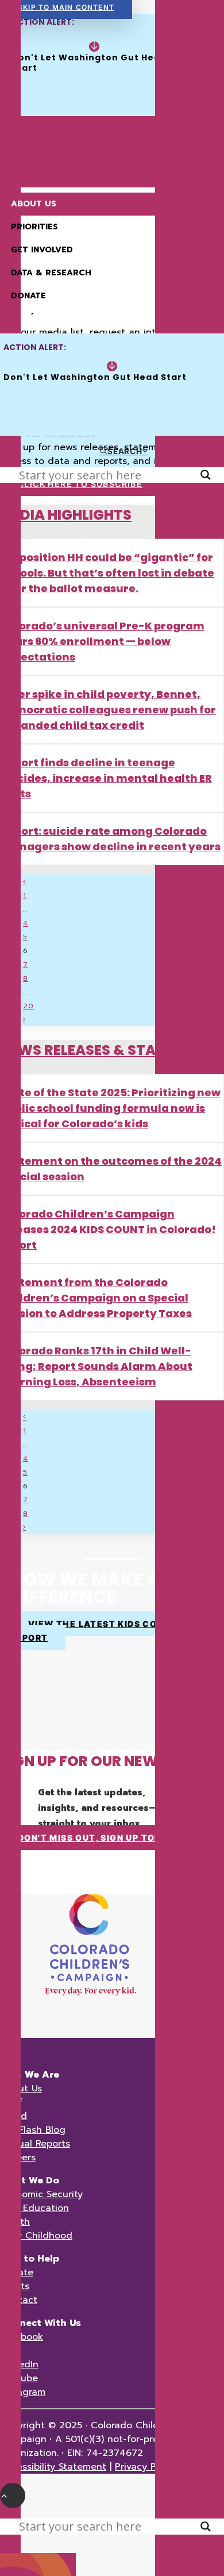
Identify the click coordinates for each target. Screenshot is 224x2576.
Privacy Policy (146, 2467)
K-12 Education (34, 2208)
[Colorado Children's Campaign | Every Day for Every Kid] (112, 145)
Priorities (34, 227)
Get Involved (42, 250)
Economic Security (41, 2194)
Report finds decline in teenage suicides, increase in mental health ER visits (106, 778)
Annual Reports (35, 2144)
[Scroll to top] (13, 2495)
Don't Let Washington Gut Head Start (90, 63)
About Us (34, 204)
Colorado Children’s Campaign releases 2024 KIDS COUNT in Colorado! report (108, 1229)
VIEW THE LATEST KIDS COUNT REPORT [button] (93, 1631)
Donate (28, 296)
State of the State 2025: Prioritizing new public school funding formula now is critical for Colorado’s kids (111, 1108)
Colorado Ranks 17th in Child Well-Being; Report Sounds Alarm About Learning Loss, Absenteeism (96, 1366)
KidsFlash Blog (33, 2130)
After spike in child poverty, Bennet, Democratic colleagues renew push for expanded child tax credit (108, 710)
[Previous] (25, 882)
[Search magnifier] (206, 475)
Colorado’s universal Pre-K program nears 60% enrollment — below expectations (103, 641)
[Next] (24, 1020)
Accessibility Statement (53, 2467)
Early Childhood (36, 2236)
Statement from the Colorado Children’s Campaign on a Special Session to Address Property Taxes (96, 1298)
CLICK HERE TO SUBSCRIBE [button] (80, 484)
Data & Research (51, 273)
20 (28, 1006)
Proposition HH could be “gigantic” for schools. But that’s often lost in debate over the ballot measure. (107, 573)
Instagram (23, 2392)
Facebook (22, 2337)
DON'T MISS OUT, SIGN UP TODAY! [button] (98, 1838)
